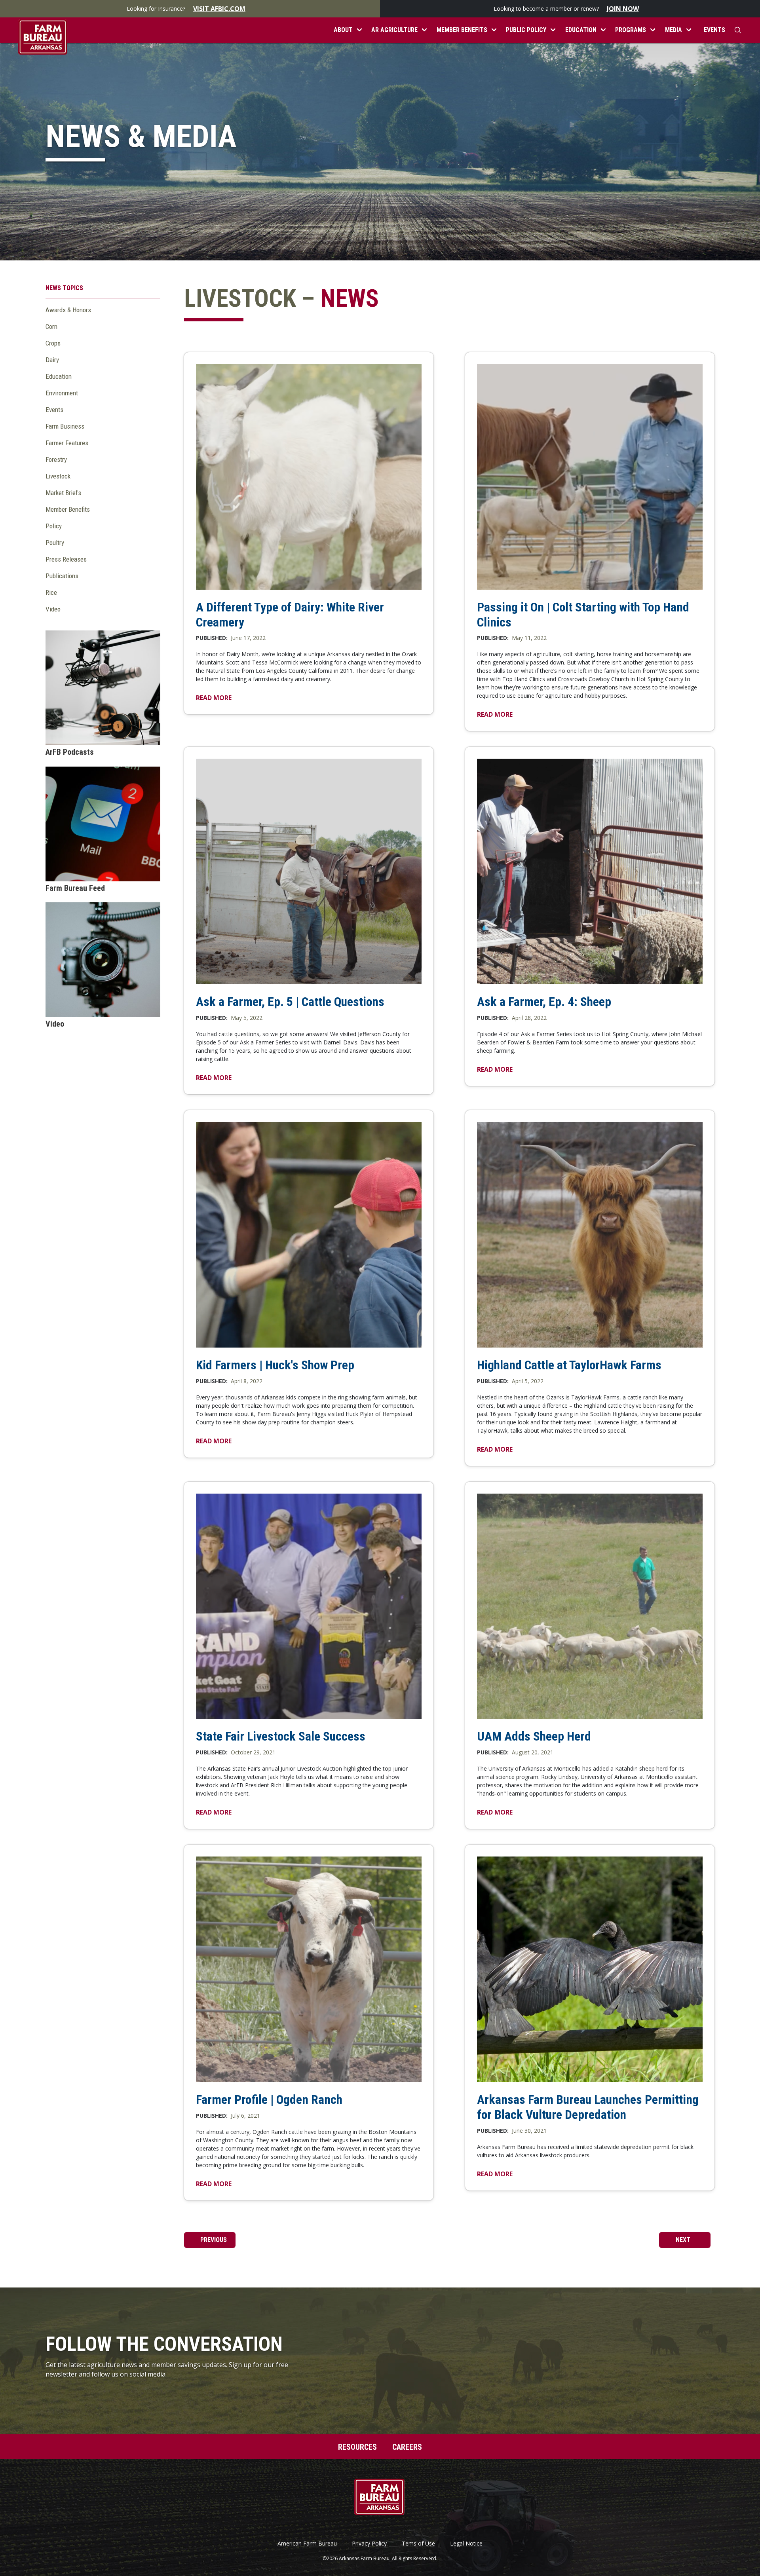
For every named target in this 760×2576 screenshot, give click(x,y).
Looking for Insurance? (186, 9)
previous (213, 2240)
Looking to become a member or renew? (566, 9)
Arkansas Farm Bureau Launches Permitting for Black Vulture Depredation (588, 2107)
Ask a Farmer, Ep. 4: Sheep (544, 1002)
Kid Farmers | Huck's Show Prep (275, 1365)
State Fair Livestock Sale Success (281, 1736)
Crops (53, 343)
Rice (51, 592)
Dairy (52, 360)
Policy (54, 526)
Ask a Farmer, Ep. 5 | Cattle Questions (290, 1002)
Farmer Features (67, 443)
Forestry (56, 459)
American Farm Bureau (307, 2544)
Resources (357, 2447)
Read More (214, 698)
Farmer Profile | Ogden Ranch (269, 2100)
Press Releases (66, 559)
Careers (407, 2447)
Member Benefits (68, 509)
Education (59, 376)
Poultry (55, 543)
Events (714, 30)
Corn (51, 327)
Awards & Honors (68, 310)
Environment (62, 393)
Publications (62, 576)
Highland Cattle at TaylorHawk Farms (569, 1365)
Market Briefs (63, 493)
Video (53, 609)
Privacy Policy (369, 2544)
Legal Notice (466, 2544)
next (684, 2240)
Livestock (58, 476)
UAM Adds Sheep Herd (534, 1736)
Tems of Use (418, 2544)
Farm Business (65, 426)
